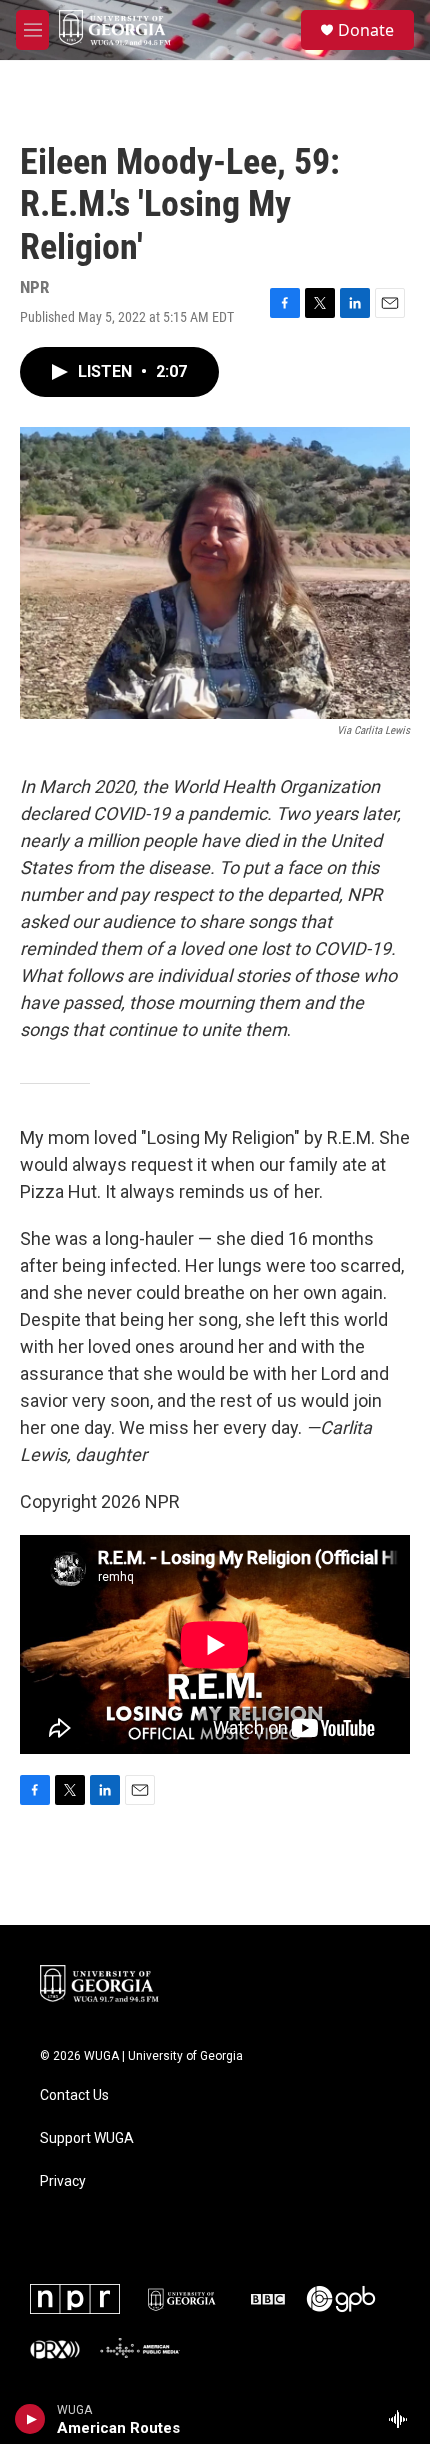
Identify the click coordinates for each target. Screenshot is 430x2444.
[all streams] (403, 2419)
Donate (366, 30)
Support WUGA (87, 2138)
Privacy (63, 2181)
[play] (30, 2419)
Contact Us (74, 2095)
